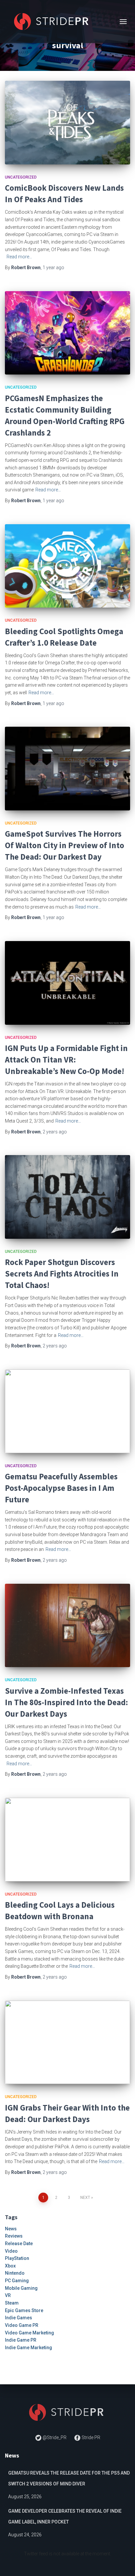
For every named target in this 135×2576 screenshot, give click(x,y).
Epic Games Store (24, 2310)
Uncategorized (21, 177)
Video (11, 2251)
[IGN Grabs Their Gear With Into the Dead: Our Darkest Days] (67, 2042)
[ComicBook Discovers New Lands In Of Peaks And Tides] (67, 123)
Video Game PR (22, 2325)
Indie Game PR (21, 2340)
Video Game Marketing (29, 2333)
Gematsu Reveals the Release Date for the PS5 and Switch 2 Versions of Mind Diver (69, 2479)
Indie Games (19, 2318)
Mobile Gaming (21, 2288)
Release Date (19, 2243)
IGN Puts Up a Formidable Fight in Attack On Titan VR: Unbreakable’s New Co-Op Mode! (66, 1060)
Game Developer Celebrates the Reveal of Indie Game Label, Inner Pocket (65, 2517)
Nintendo (15, 2273)
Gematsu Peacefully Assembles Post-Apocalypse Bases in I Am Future (61, 1488)
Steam (12, 2303)
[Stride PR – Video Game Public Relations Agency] (55, 21)
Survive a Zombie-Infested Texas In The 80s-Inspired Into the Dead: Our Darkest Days (67, 1702)
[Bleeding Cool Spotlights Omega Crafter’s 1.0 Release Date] (67, 566)
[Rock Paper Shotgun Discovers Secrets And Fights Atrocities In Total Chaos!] (67, 1197)
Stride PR (90, 2437)
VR (8, 2295)
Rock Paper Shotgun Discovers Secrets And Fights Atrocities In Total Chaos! (62, 1274)
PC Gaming (17, 2281)
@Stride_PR (55, 2437)
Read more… (19, 257)
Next (85, 2198)
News (11, 2229)
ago (53, 268)
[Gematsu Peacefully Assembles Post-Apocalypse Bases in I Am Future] (67, 1411)
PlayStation (17, 2258)
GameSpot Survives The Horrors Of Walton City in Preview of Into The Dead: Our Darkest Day (65, 845)
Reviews (14, 2236)
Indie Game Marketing (29, 2348)
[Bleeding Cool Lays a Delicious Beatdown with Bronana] (67, 1840)
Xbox (10, 2266)
